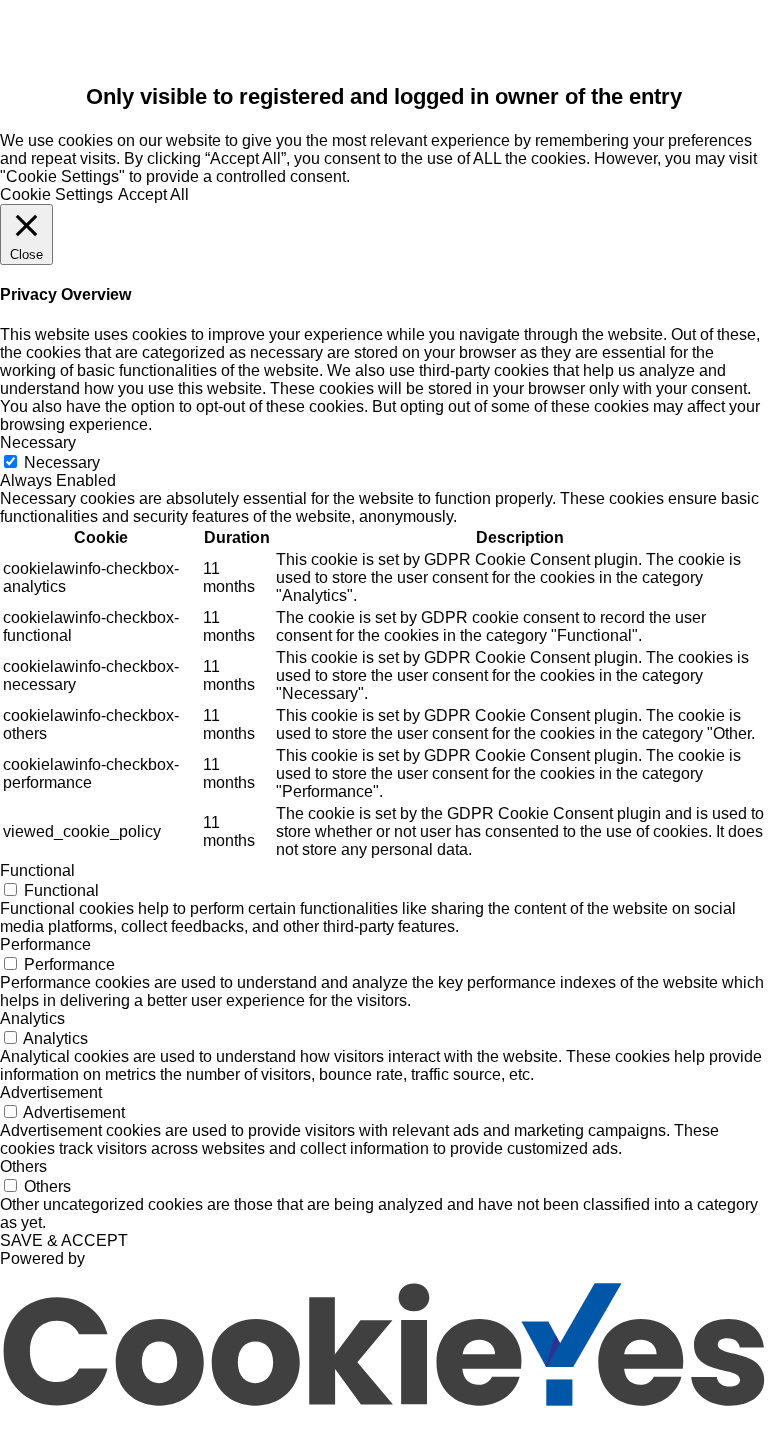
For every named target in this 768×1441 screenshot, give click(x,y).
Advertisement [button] (51, 1092)
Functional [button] (37, 870)
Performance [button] (45, 944)
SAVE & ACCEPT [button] (64, 1240)
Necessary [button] (38, 442)
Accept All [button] (153, 194)
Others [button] (23, 1166)
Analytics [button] (32, 1018)
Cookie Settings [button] (56, 194)
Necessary (62, 462)
